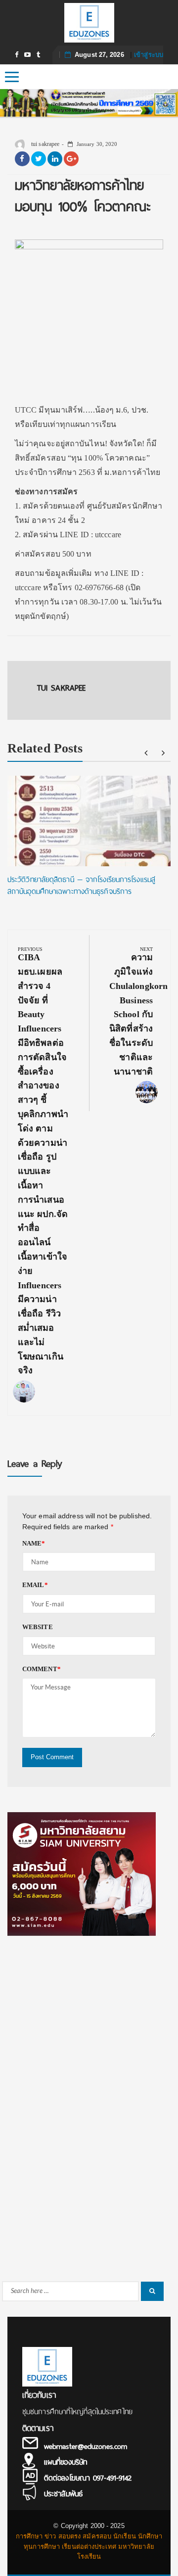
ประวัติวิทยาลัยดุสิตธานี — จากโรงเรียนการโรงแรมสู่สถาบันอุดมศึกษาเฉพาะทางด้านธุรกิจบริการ (81, 886)
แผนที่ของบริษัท (66, 2462)
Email (35, 1585)
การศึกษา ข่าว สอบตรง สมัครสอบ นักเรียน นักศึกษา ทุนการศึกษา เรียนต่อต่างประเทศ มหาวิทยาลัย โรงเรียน (89, 2547)
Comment (42, 1669)
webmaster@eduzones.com (86, 2446)
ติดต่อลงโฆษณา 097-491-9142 (88, 2478)
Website (38, 1627)
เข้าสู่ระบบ (149, 55)
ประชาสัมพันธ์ (63, 2494)
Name (34, 1543)
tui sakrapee (44, 144)
